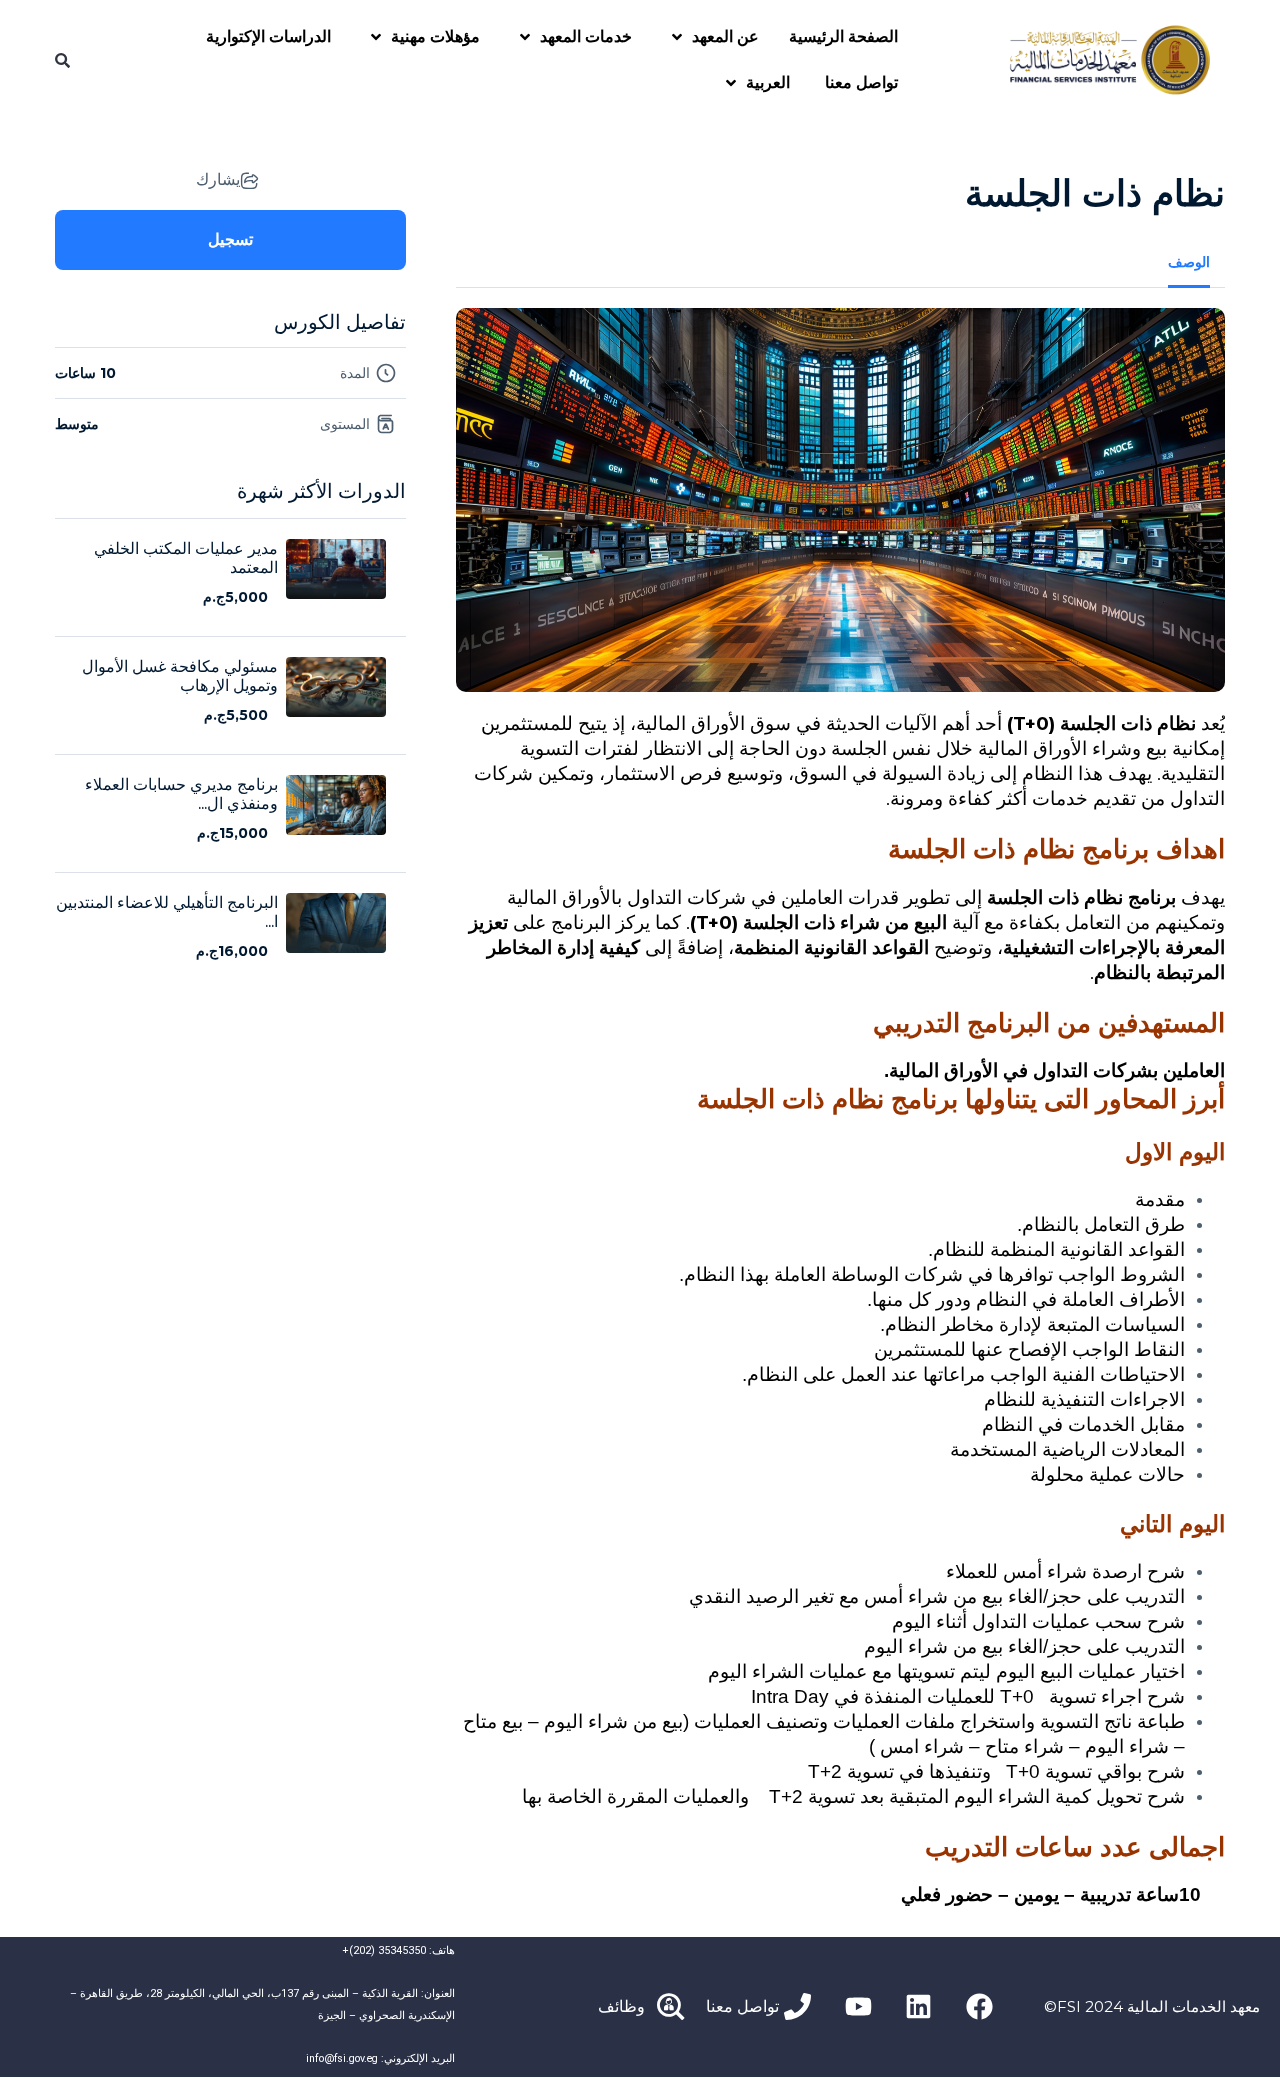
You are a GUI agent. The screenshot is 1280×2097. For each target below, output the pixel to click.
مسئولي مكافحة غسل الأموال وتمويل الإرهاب (180, 676)
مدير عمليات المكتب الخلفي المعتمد (186, 558)
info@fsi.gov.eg (342, 2058)
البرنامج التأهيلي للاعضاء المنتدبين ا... (167, 912)
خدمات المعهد (586, 36)
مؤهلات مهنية (435, 36)
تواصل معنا (861, 82)
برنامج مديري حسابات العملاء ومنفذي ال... (181, 794)
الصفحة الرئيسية (843, 36)
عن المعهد (725, 36)
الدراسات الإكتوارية (268, 36)
